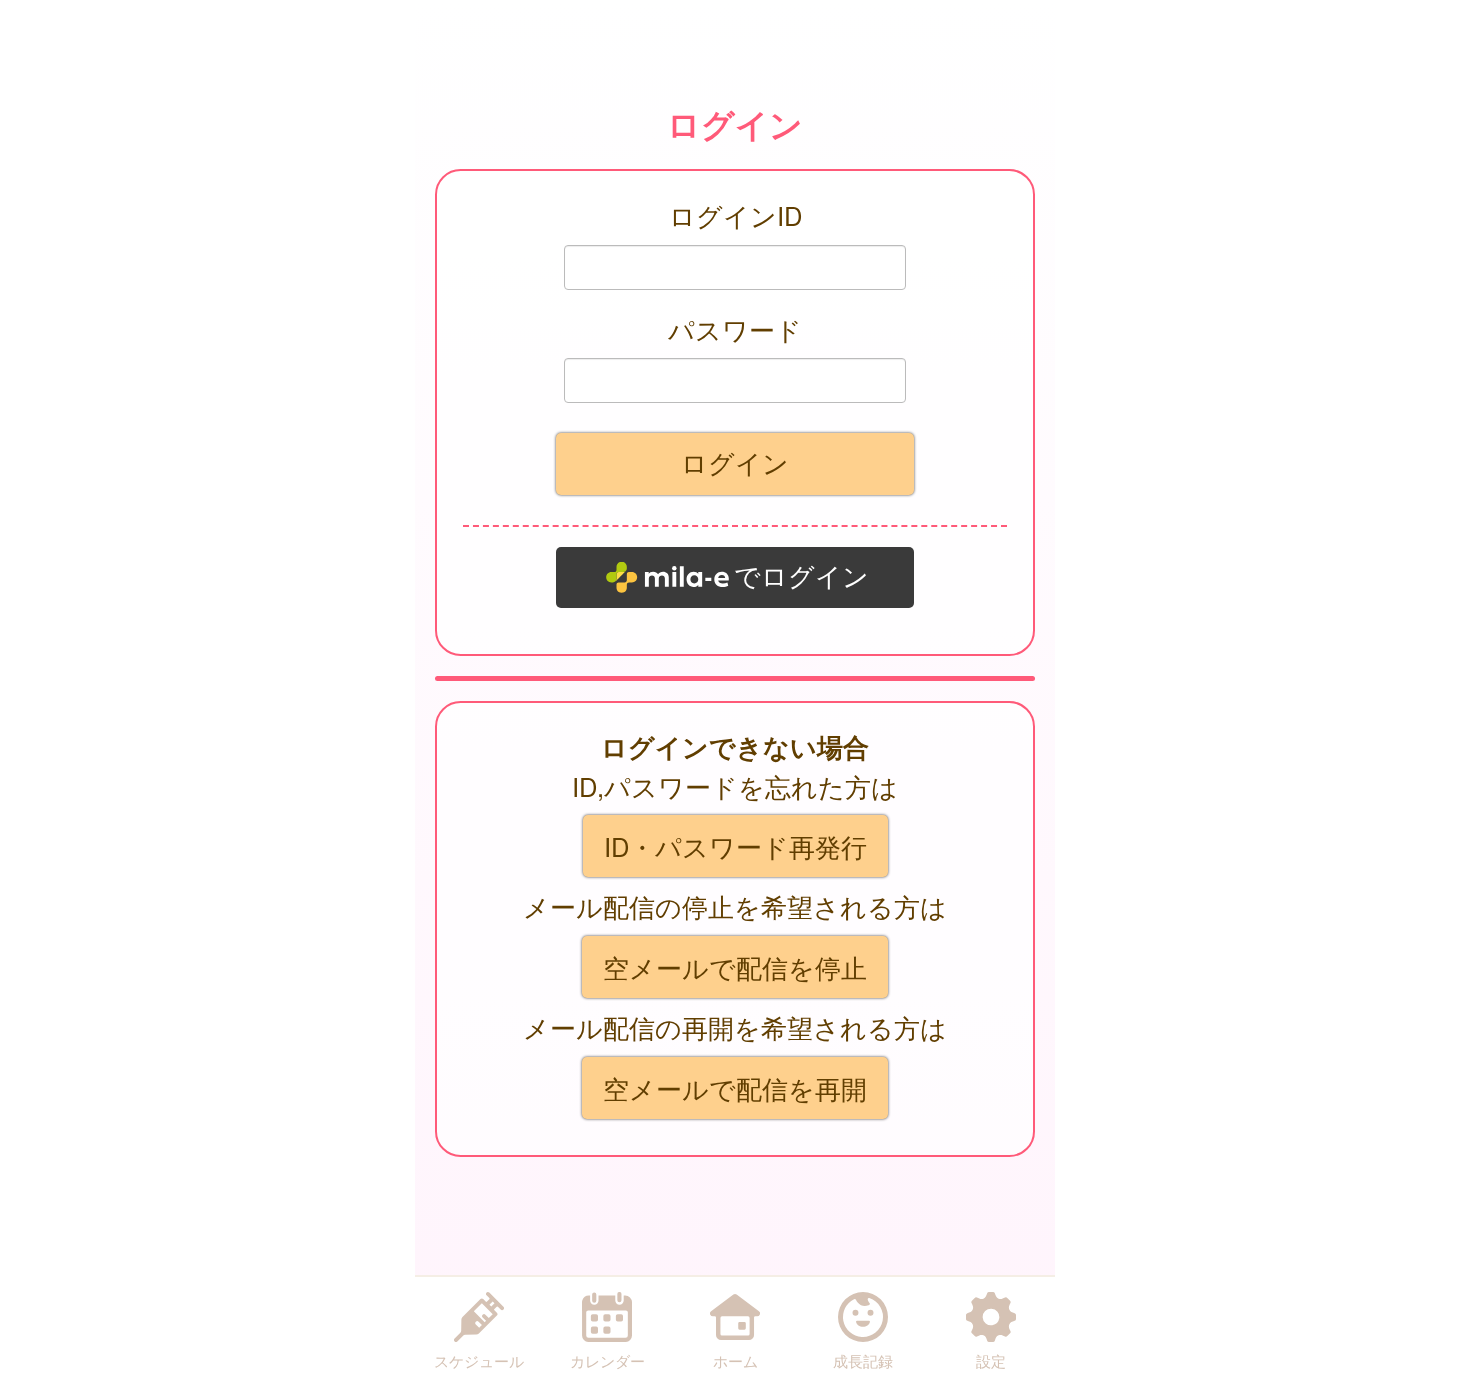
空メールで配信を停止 (735, 967)
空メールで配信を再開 (735, 1088)
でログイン (801, 577)
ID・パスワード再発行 (735, 846)
